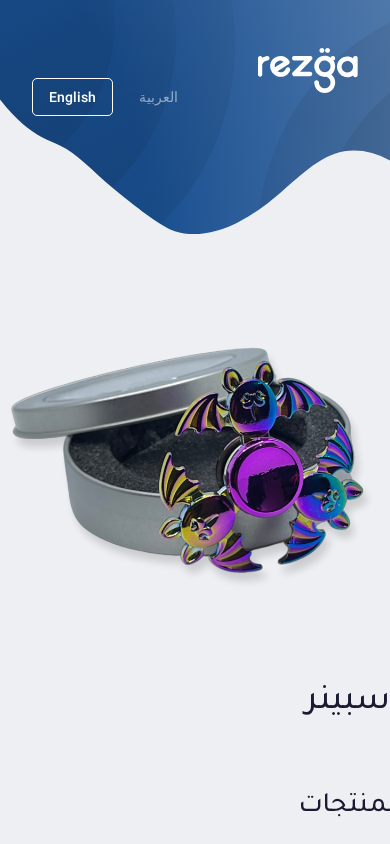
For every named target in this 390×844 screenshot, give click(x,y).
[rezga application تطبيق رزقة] (308, 70)
